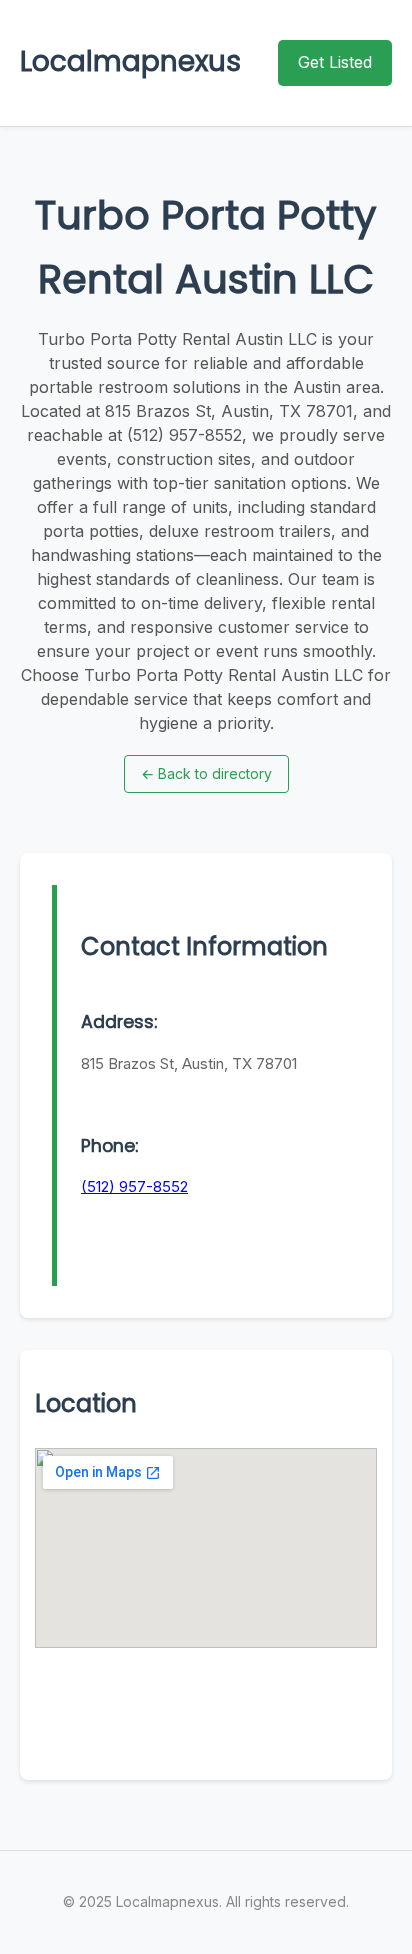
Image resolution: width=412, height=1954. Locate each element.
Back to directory (206, 773)
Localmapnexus (130, 61)
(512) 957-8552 (134, 1186)
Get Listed (335, 62)
